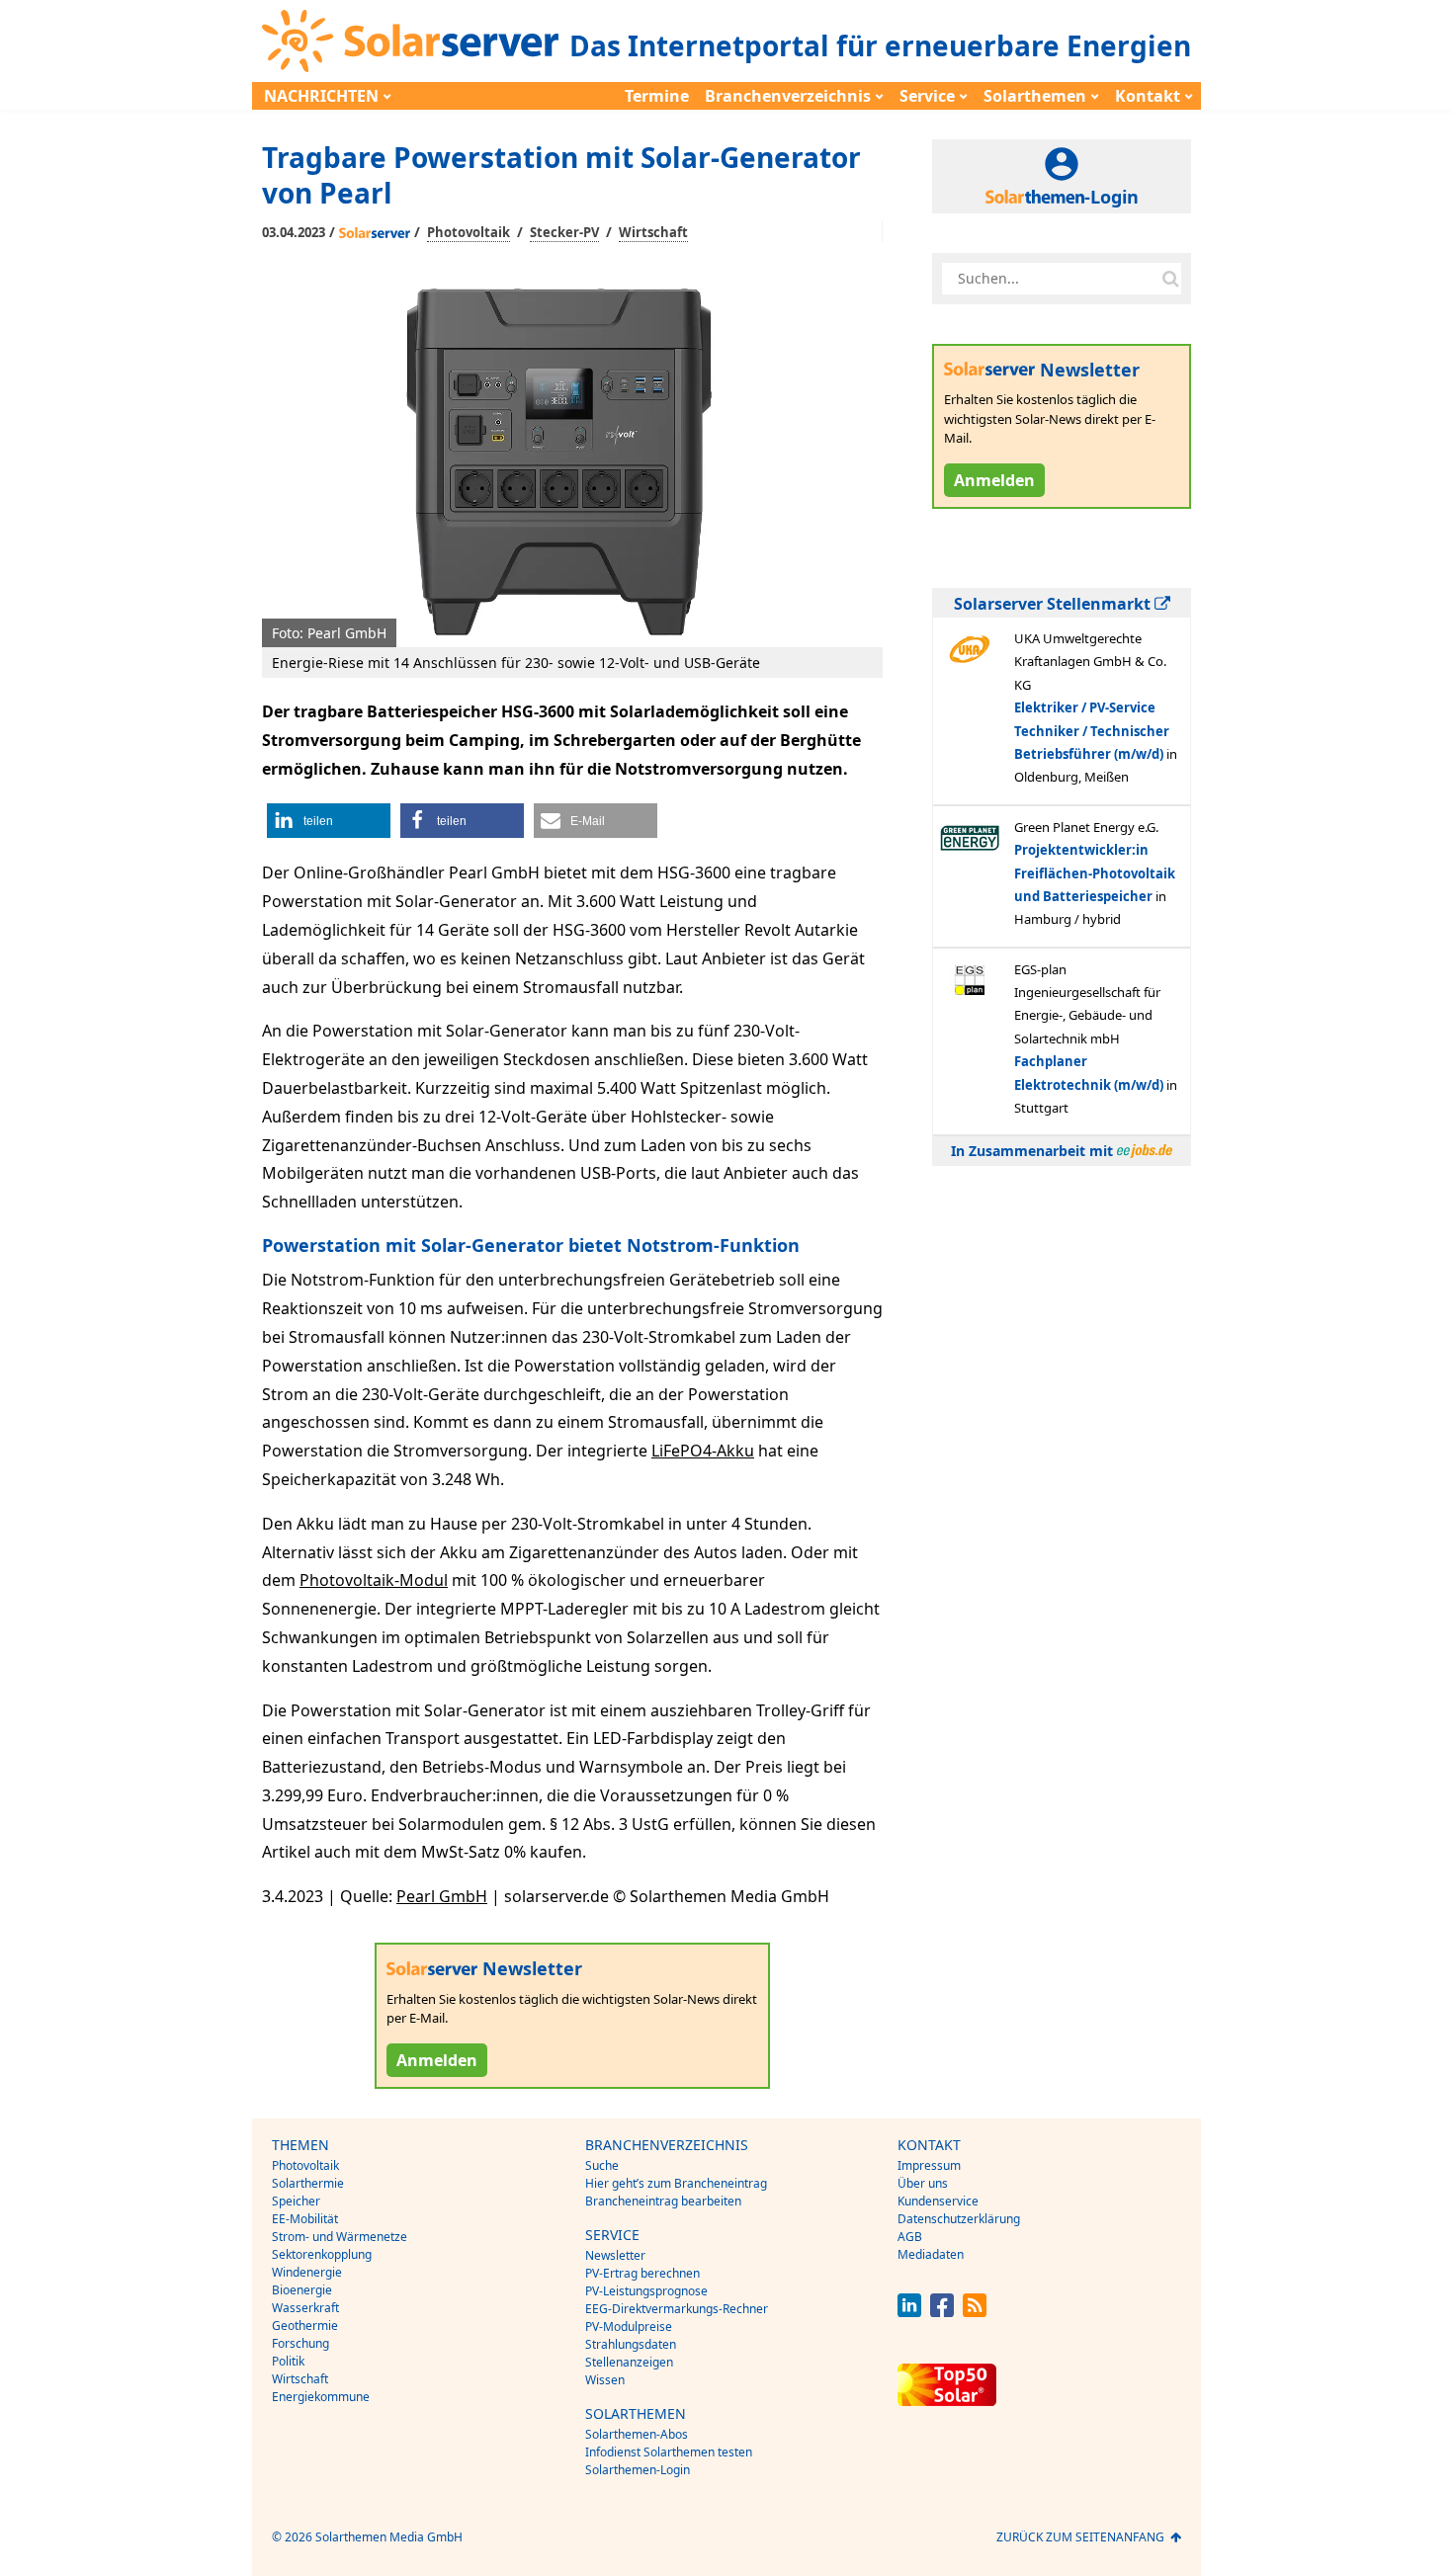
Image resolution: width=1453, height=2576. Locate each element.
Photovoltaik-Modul (374, 1580)
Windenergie (307, 2272)
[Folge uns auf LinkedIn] (909, 2312)
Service (927, 96)
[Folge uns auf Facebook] (942, 2312)
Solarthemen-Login (638, 2470)
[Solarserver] (410, 41)
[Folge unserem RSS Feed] (975, 2312)
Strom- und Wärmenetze (340, 2237)
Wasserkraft (305, 2308)
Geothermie (305, 2326)
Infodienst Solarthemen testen (669, 2452)
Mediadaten (931, 2254)
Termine (657, 96)
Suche (602, 2165)
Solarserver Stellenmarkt (1054, 604)
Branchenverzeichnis (788, 96)
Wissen (605, 2380)
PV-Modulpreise (629, 2327)
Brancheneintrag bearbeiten (663, 2201)
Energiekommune (321, 2397)
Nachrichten (321, 96)
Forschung (300, 2343)
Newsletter (615, 2255)
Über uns (923, 2183)
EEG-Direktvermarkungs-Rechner (677, 2309)
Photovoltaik (469, 232)
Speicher (296, 2201)
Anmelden (437, 2060)
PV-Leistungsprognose (646, 2291)
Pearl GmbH (442, 1896)
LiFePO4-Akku (703, 1451)
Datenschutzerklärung (959, 2219)
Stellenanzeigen (629, 2362)
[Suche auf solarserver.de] (1170, 279)
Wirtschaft (653, 232)
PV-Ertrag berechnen (642, 2273)
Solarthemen (1035, 96)
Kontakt (1148, 96)
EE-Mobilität (305, 2219)
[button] (329, 821)
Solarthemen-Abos (637, 2434)
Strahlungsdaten (631, 2344)
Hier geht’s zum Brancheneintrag (676, 2183)
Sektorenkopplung (322, 2254)
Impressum (929, 2165)
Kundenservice (938, 2201)
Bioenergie (302, 2290)
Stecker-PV (564, 232)
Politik (288, 2361)
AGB (910, 2237)
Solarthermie (308, 2183)
